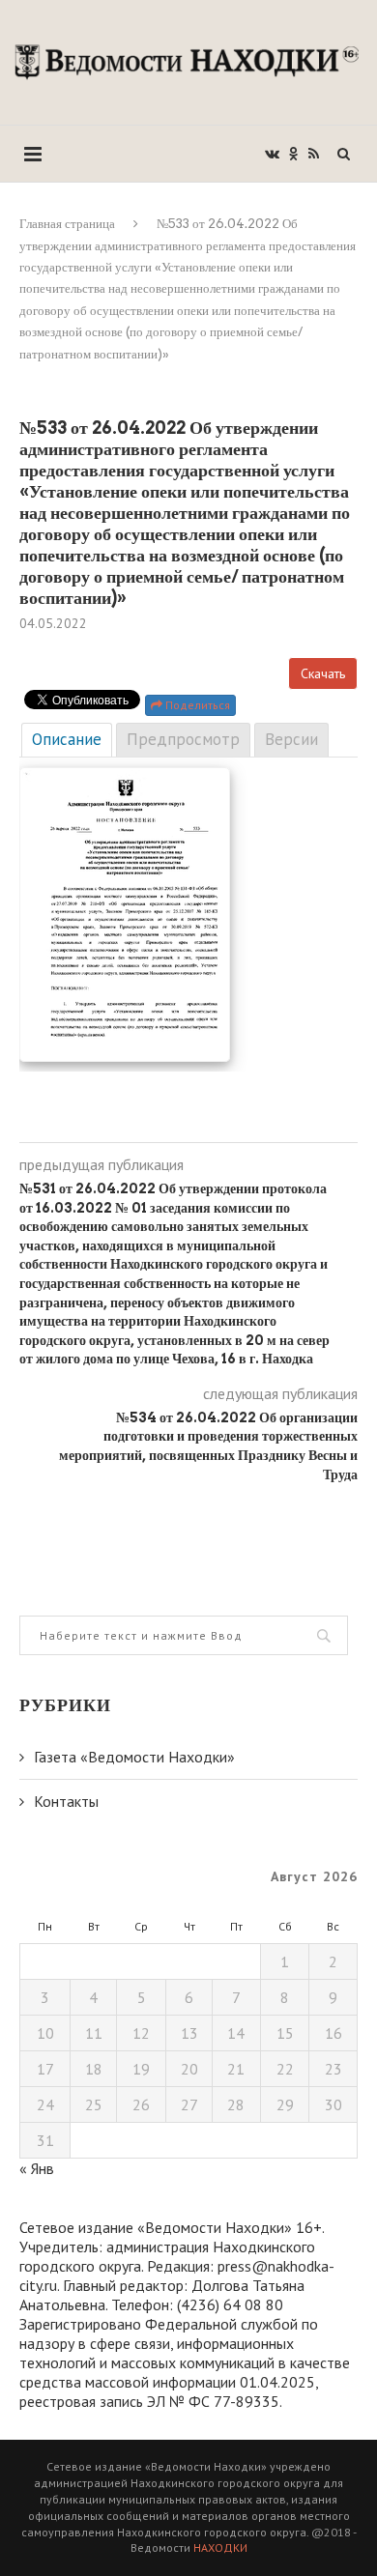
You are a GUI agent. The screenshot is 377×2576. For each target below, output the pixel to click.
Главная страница (67, 224)
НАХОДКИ (220, 2547)
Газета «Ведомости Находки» (134, 1757)
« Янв (37, 2168)
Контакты (66, 1801)
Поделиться (196, 705)
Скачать (323, 673)
